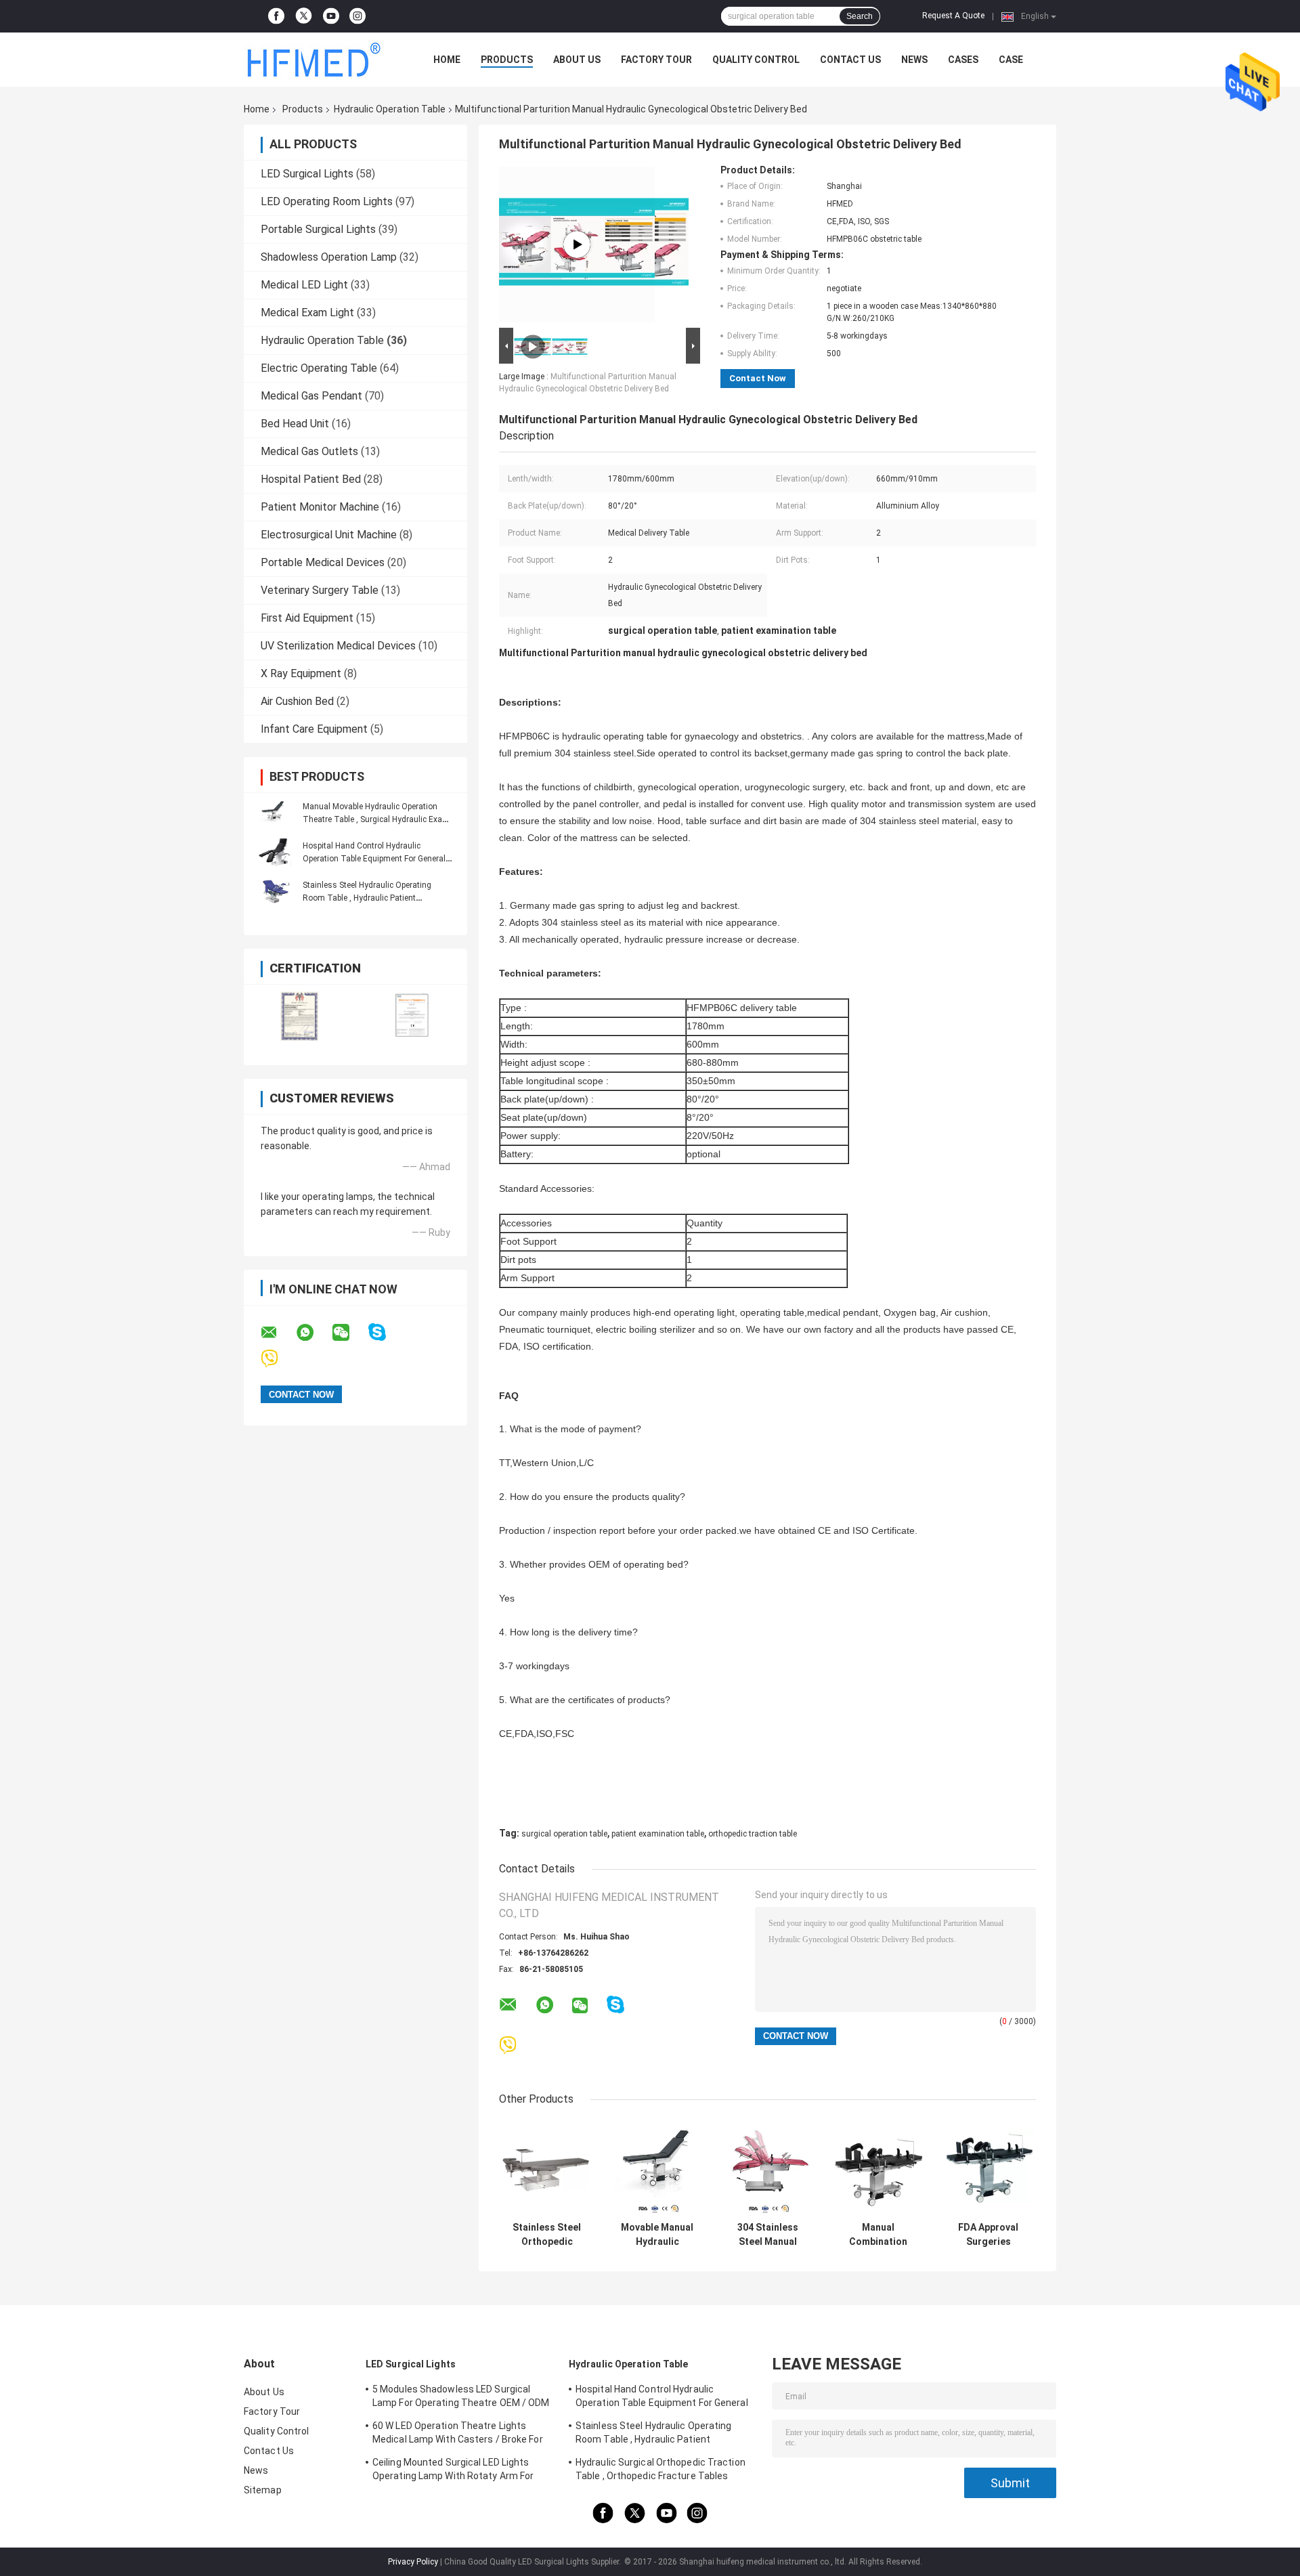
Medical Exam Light (307, 313)
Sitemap (263, 2490)
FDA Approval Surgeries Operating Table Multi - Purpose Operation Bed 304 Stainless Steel (988, 2235)
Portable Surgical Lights (318, 229)
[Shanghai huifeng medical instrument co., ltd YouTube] (331, 16)
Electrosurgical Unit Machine (329, 535)
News (914, 60)
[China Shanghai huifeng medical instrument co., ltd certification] (300, 1016)
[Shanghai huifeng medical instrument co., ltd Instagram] (357, 16)
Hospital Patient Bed (311, 479)
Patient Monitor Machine (320, 507)
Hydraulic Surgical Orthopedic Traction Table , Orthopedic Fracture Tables (660, 2469)
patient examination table (658, 1834)
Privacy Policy (413, 2562)
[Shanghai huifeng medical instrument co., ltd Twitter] (304, 17)
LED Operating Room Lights (327, 201)
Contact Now (758, 378)
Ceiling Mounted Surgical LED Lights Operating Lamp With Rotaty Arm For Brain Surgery (453, 2471)
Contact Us (850, 60)
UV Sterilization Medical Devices (338, 646)
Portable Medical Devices (323, 562)
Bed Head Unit (295, 424)
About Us (577, 60)
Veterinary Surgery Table (320, 590)
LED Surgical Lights (307, 174)
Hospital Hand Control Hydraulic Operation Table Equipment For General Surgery (374, 859)
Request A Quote (953, 16)
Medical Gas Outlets (309, 451)
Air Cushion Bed (297, 701)
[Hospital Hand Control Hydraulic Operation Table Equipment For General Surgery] (274, 852)
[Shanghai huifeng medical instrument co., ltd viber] (278, 1359)
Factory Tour (656, 60)
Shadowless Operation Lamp (329, 257)
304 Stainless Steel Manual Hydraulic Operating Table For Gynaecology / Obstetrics (767, 2235)
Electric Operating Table (319, 368)
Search (860, 16)
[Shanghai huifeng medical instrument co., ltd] (318, 60)
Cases (963, 60)
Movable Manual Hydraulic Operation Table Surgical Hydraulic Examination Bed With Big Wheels (657, 2235)
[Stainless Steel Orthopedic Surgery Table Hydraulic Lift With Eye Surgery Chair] (547, 2167)
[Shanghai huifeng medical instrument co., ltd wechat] (349, 1333)
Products (507, 60)
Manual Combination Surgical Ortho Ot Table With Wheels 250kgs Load (878, 2235)
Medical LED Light (304, 285)
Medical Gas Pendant (311, 396)
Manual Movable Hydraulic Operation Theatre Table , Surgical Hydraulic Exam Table (376, 819)
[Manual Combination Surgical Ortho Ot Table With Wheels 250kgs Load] (878, 2167)
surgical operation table (564, 1834)
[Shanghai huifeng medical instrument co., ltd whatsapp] (313, 1333)
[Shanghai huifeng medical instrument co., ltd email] (278, 1333)
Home (447, 60)
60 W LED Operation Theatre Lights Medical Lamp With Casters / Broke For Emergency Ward (458, 2434)
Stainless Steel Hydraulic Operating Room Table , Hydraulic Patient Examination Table (367, 898)
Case (1011, 60)
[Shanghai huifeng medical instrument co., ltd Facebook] (276, 16)
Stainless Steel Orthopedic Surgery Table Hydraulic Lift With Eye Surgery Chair (547, 2235)
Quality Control (756, 60)
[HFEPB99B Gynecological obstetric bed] (577, 244)
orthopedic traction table (753, 1834)
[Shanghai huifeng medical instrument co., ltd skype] (386, 1332)
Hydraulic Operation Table (390, 109)
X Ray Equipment (301, 673)
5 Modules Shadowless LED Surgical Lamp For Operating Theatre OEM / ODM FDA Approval (461, 2398)
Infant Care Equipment (314, 729)
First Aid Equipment (307, 618)
